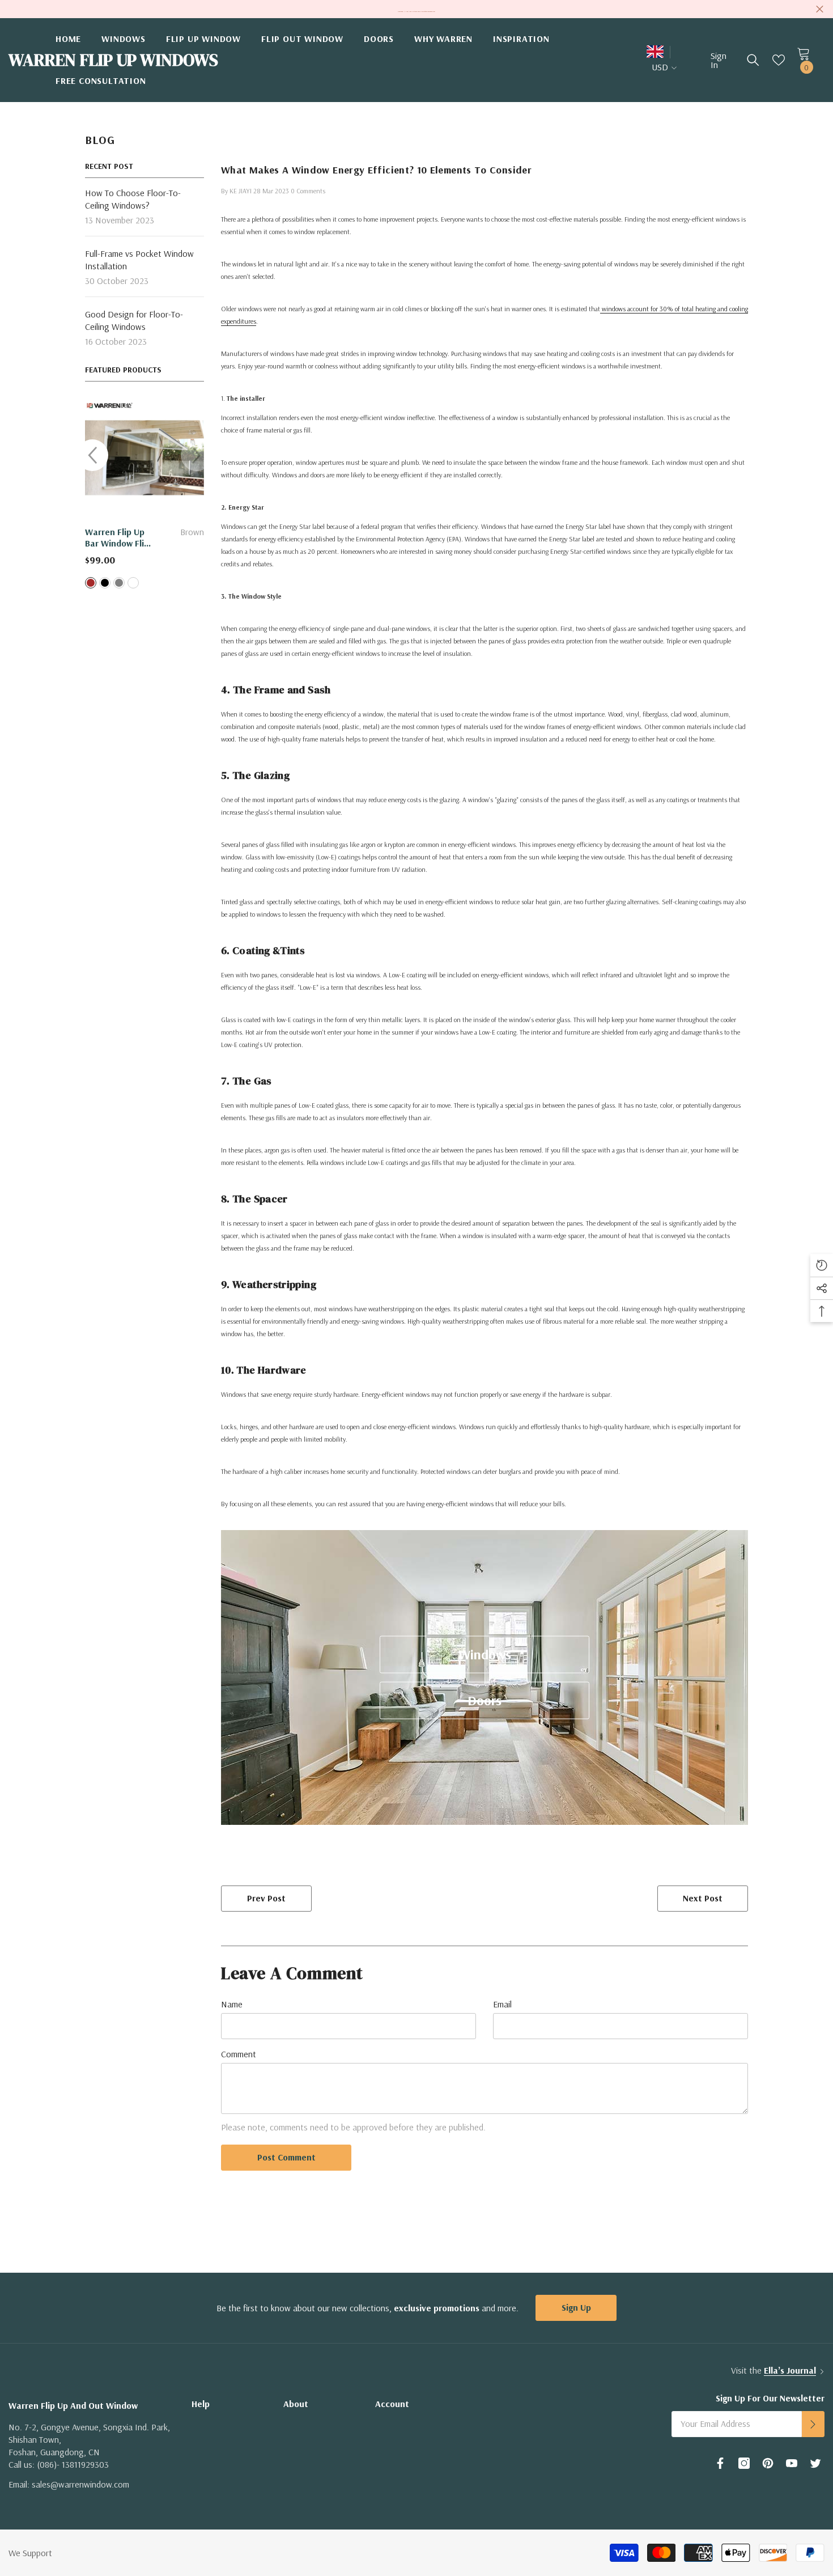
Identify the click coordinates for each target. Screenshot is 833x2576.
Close (820, 9)
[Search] (753, 60)
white (133, 583)
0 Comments (308, 191)
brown (91, 583)
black (105, 583)
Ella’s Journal (790, 2370)
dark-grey (119, 583)
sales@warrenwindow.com (80, 2484)
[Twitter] (815, 2463)
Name (232, 2004)
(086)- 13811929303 (73, 2464)
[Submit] (813, 2424)
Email (502, 2004)
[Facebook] (720, 2463)
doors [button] (484, 1700)
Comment (239, 2054)
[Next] (197, 455)
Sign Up (576, 2307)
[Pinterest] (768, 2463)
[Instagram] (744, 2463)
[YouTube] (792, 2463)
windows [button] (485, 1654)
